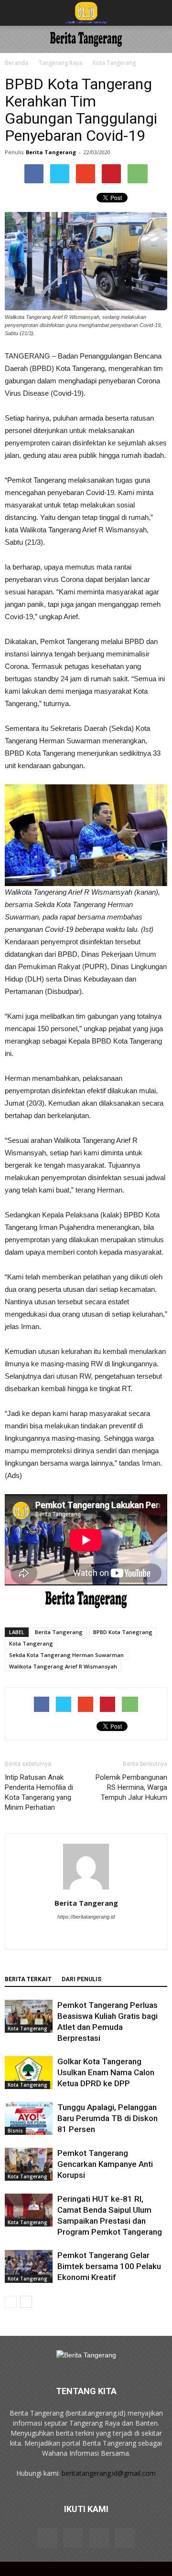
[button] (159, 13)
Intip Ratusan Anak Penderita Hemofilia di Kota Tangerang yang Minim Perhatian (39, 1792)
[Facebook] (56, 1936)
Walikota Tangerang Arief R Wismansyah (63, 1666)
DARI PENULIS (81, 1979)
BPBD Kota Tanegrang (123, 1632)
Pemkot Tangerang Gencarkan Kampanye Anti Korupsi (105, 2164)
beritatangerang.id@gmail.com (109, 2473)
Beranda (16, 63)
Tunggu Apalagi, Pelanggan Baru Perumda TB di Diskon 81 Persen (107, 2118)
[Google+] (76, 1936)
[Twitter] (116, 1936)
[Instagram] (96, 1936)
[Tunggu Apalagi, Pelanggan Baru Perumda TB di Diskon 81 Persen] (29, 2118)
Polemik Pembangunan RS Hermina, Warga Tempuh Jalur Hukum (131, 1787)
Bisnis (15, 2131)
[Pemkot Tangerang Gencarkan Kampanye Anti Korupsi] (29, 2164)
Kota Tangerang (114, 63)
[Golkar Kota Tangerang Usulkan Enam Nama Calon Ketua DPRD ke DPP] (29, 2073)
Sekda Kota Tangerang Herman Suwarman (66, 1655)
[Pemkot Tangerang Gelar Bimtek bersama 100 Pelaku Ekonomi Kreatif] (29, 2266)
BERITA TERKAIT (28, 1979)
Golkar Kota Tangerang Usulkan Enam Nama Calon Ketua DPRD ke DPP (106, 2072)
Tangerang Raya (60, 63)
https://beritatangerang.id (86, 1917)
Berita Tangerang (51, 152)
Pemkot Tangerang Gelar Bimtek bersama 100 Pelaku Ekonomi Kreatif (109, 2266)
